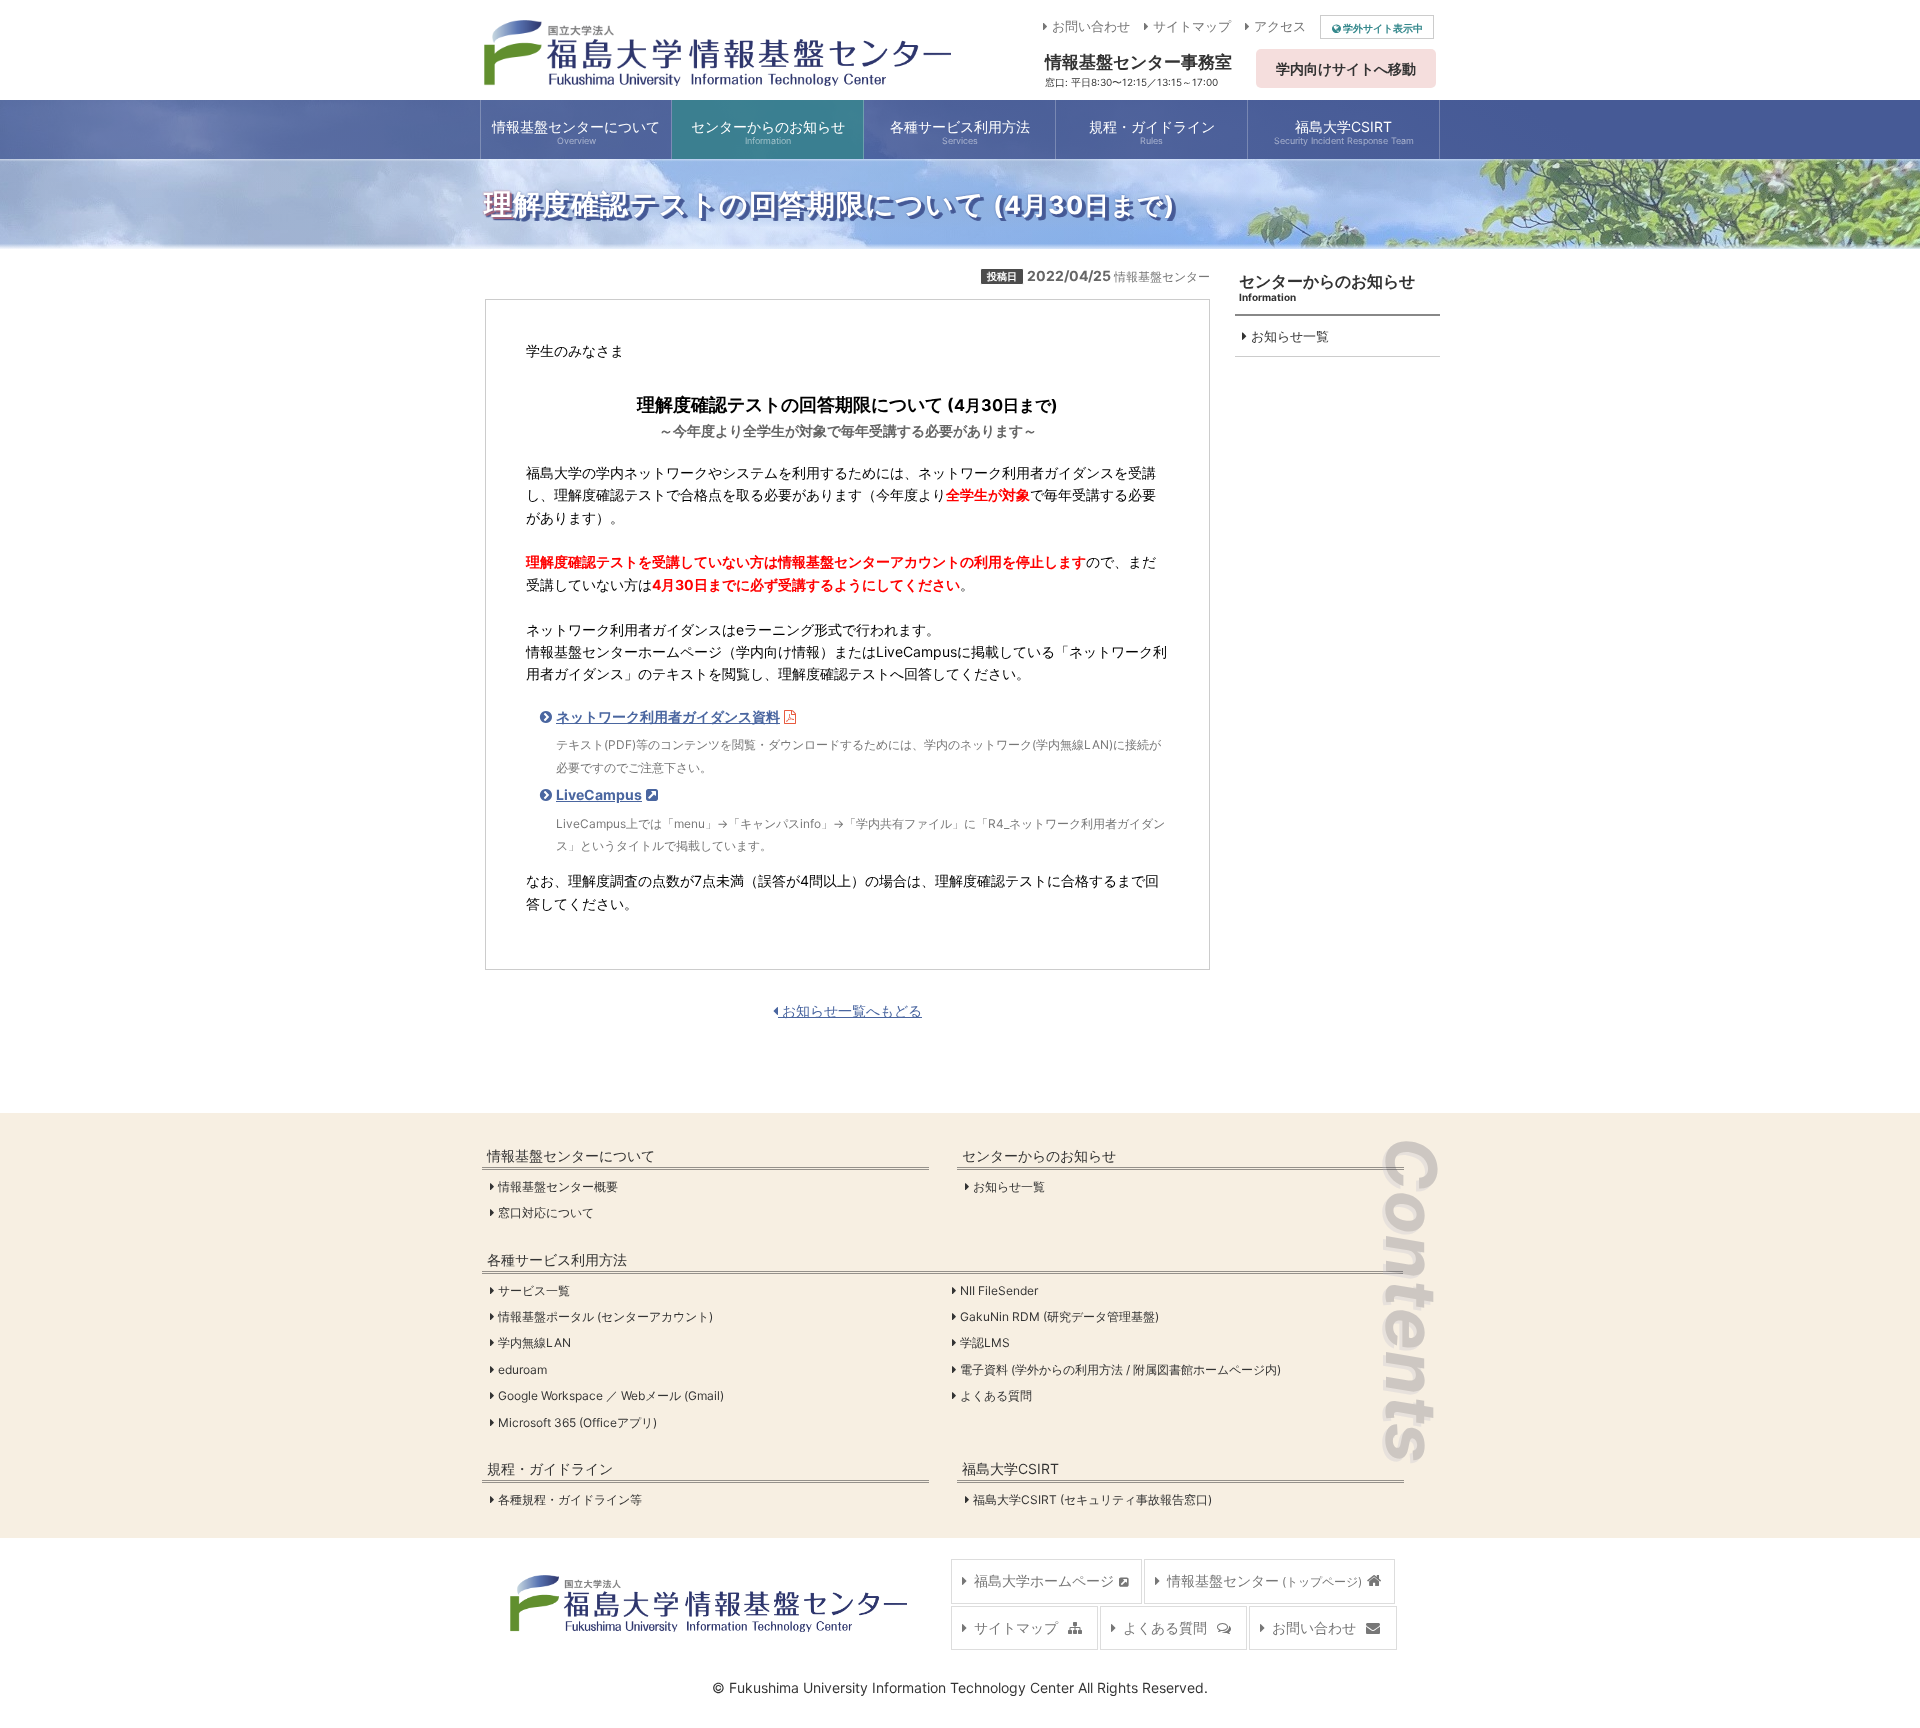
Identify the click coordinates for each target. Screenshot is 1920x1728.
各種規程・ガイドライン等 (571, 1499)
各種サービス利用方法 (557, 1259)
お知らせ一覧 (1288, 336)
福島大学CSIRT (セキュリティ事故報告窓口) (1093, 1499)
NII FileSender (1000, 1290)
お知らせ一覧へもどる (850, 1010)
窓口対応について (547, 1212)
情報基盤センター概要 (559, 1186)
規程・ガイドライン (550, 1468)
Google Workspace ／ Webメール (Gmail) (612, 1395)
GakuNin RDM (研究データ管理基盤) (1060, 1316)
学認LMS (986, 1342)
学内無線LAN (535, 1342)
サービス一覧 (535, 1290)
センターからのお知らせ (1039, 1155)
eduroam (523, 1369)
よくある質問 (997, 1395)
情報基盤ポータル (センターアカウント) (606, 1316)
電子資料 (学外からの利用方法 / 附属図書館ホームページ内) (1121, 1369)
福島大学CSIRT (1010, 1468)
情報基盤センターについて (571, 1155)
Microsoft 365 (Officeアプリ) (578, 1422)
